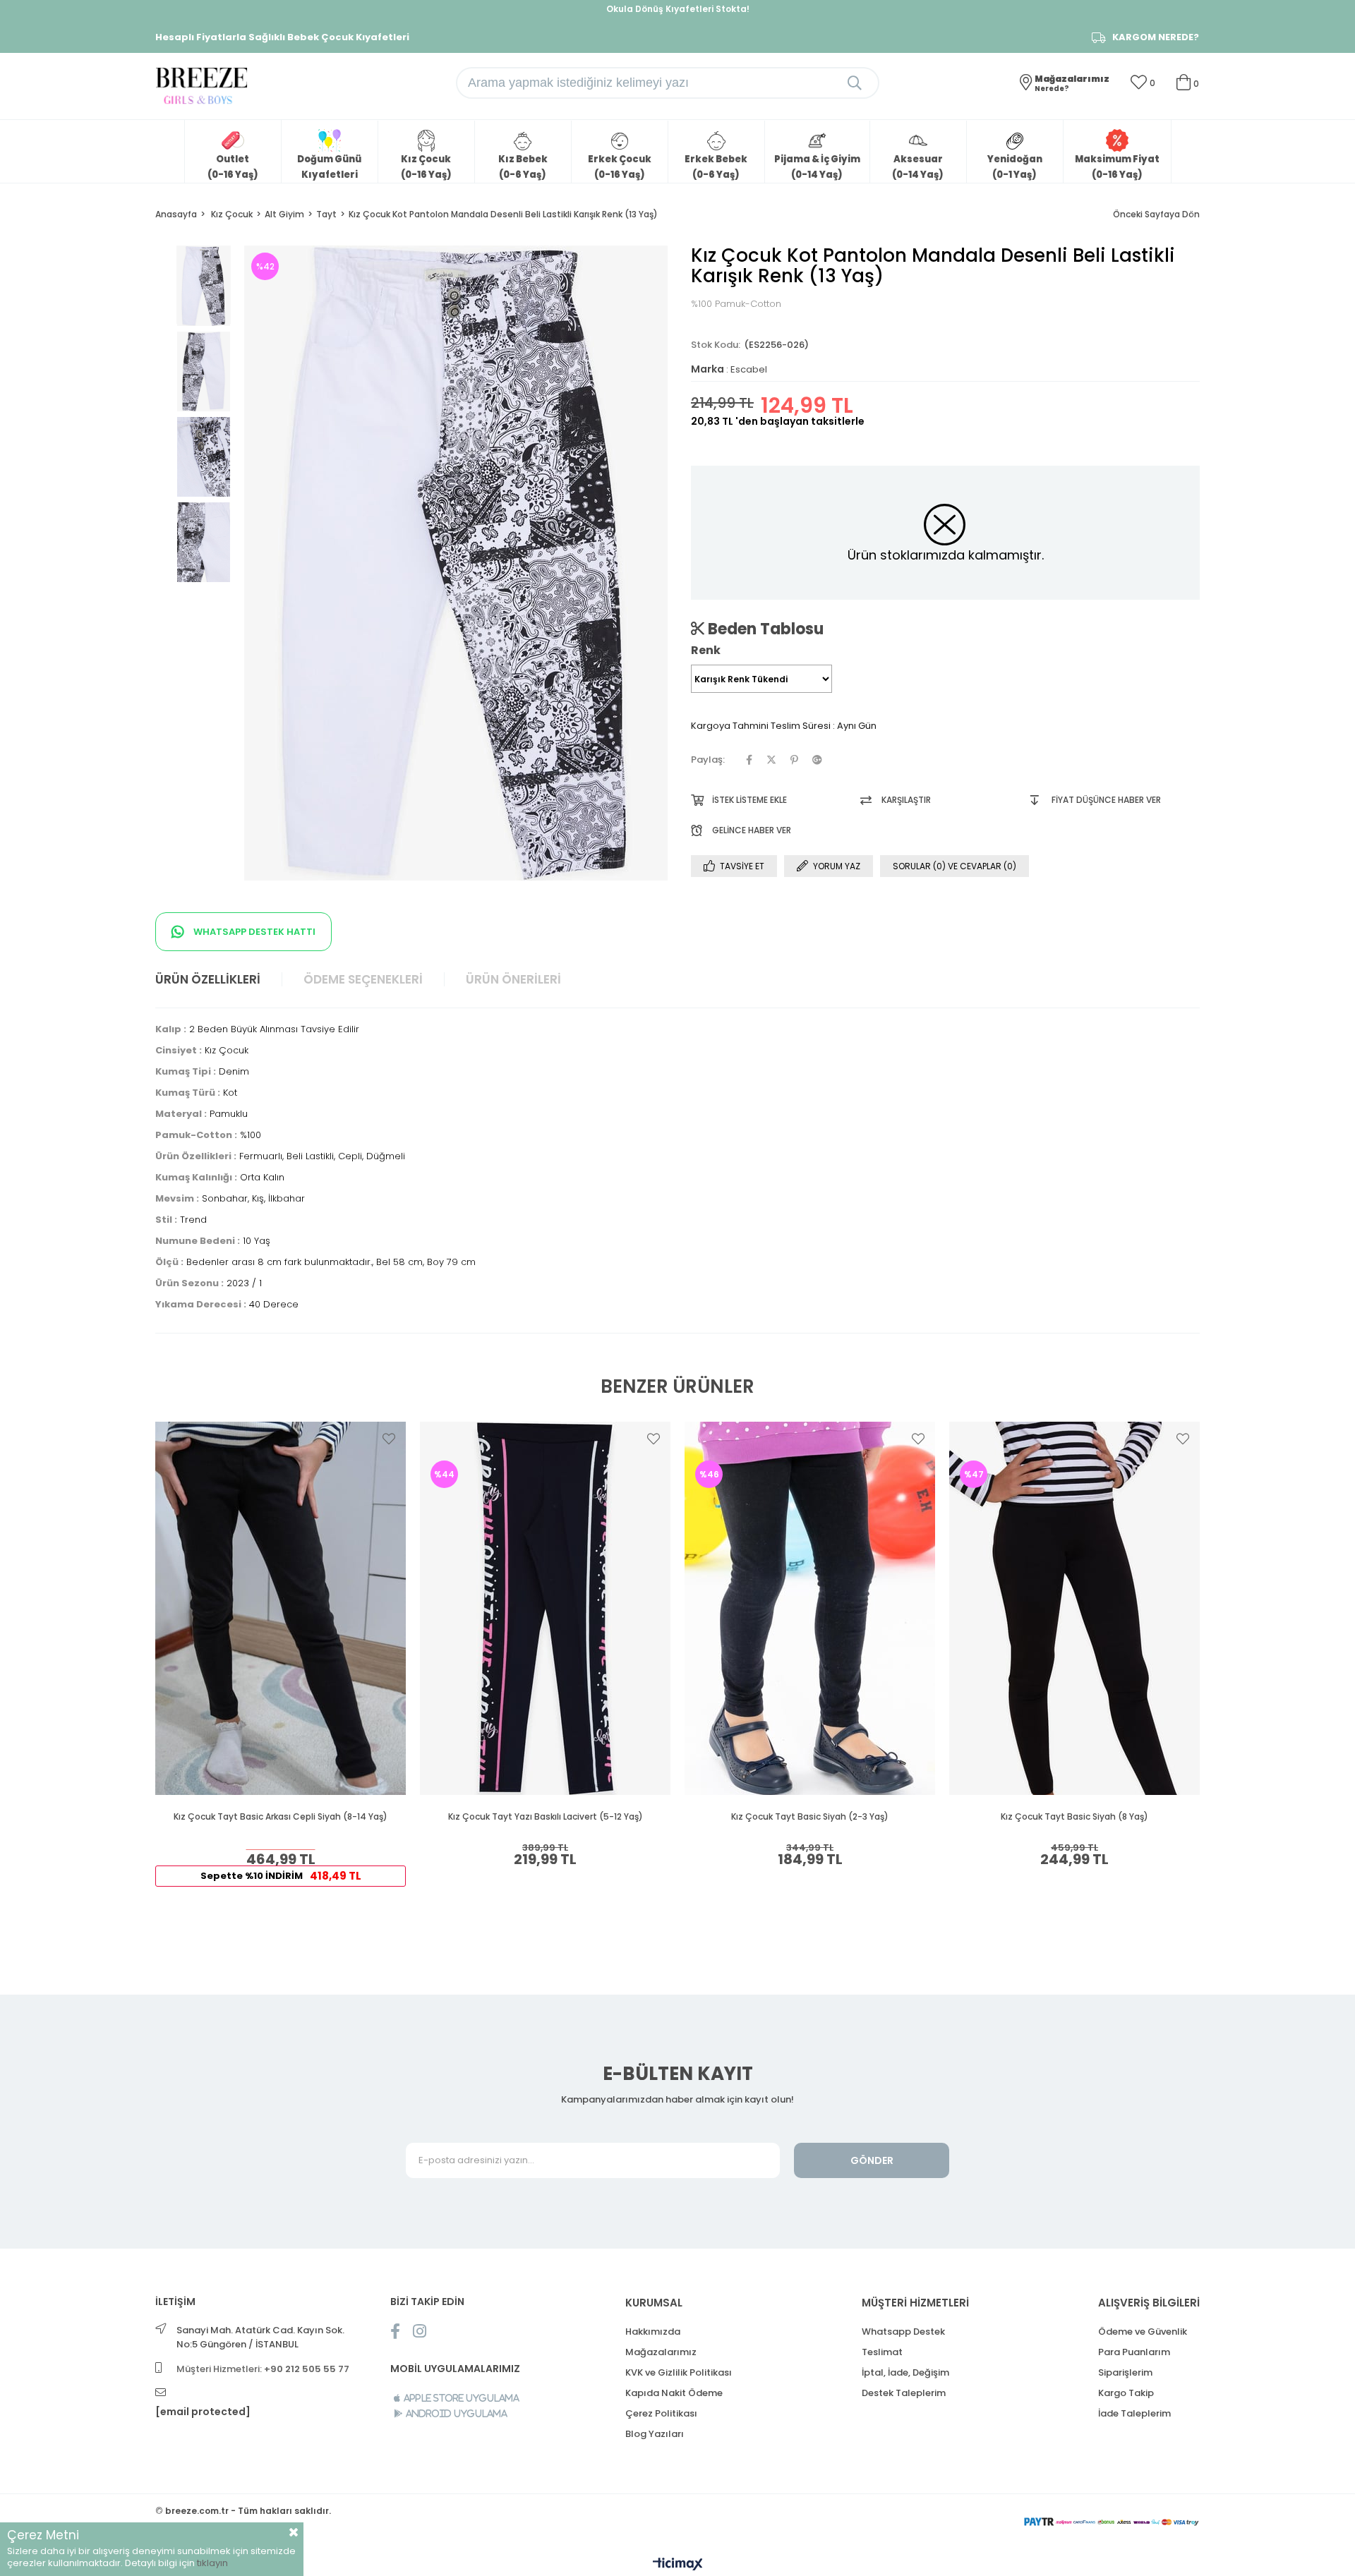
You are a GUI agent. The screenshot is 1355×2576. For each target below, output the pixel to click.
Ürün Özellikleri (208, 979)
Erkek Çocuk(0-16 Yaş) (620, 167)
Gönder (872, 2160)
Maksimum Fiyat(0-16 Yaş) (1117, 167)
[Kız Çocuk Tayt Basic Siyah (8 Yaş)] (1074, 1608)
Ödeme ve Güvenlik (1143, 2332)
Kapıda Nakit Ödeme (674, 2393)
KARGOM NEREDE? (1156, 37)
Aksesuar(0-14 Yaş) (918, 167)
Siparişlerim (1125, 2372)
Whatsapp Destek (903, 2332)
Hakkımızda (653, 2332)
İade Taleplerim (1134, 2413)
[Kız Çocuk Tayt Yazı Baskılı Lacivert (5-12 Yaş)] (545, 1608)
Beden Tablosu (764, 629)
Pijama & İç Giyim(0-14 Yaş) (817, 167)
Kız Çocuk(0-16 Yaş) (426, 167)
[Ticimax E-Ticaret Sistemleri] (678, 2565)
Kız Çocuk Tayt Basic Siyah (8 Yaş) (1074, 1817)
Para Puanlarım (1134, 2352)
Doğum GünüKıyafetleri (329, 167)
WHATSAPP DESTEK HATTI (253, 932)
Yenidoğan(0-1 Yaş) (1015, 167)
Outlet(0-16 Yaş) (233, 167)
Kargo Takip (1126, 2393)
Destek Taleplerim (904, 2393)
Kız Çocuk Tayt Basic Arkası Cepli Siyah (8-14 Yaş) (281, 1817)
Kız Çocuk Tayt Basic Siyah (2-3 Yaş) (810, 1817)
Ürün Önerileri (513, 979)
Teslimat (882, 2352)
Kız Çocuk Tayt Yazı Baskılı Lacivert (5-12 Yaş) (546, 1817)
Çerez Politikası (661, 2413)
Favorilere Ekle (389, 1439)
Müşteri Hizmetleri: (263, 2369)
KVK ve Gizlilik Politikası (679, 2372)
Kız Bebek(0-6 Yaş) (523, 167)
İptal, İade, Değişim (905, 2372)
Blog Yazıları (655, 2434)
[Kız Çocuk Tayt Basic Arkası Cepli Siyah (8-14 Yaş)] (281, 1608)
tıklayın (212, 2563)
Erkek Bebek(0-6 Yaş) (716, 167)
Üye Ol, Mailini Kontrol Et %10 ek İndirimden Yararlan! (677, 9)
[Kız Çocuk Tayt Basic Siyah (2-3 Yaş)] (810, 1608)
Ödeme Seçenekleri (363, 979)
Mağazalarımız (661, 2352)
